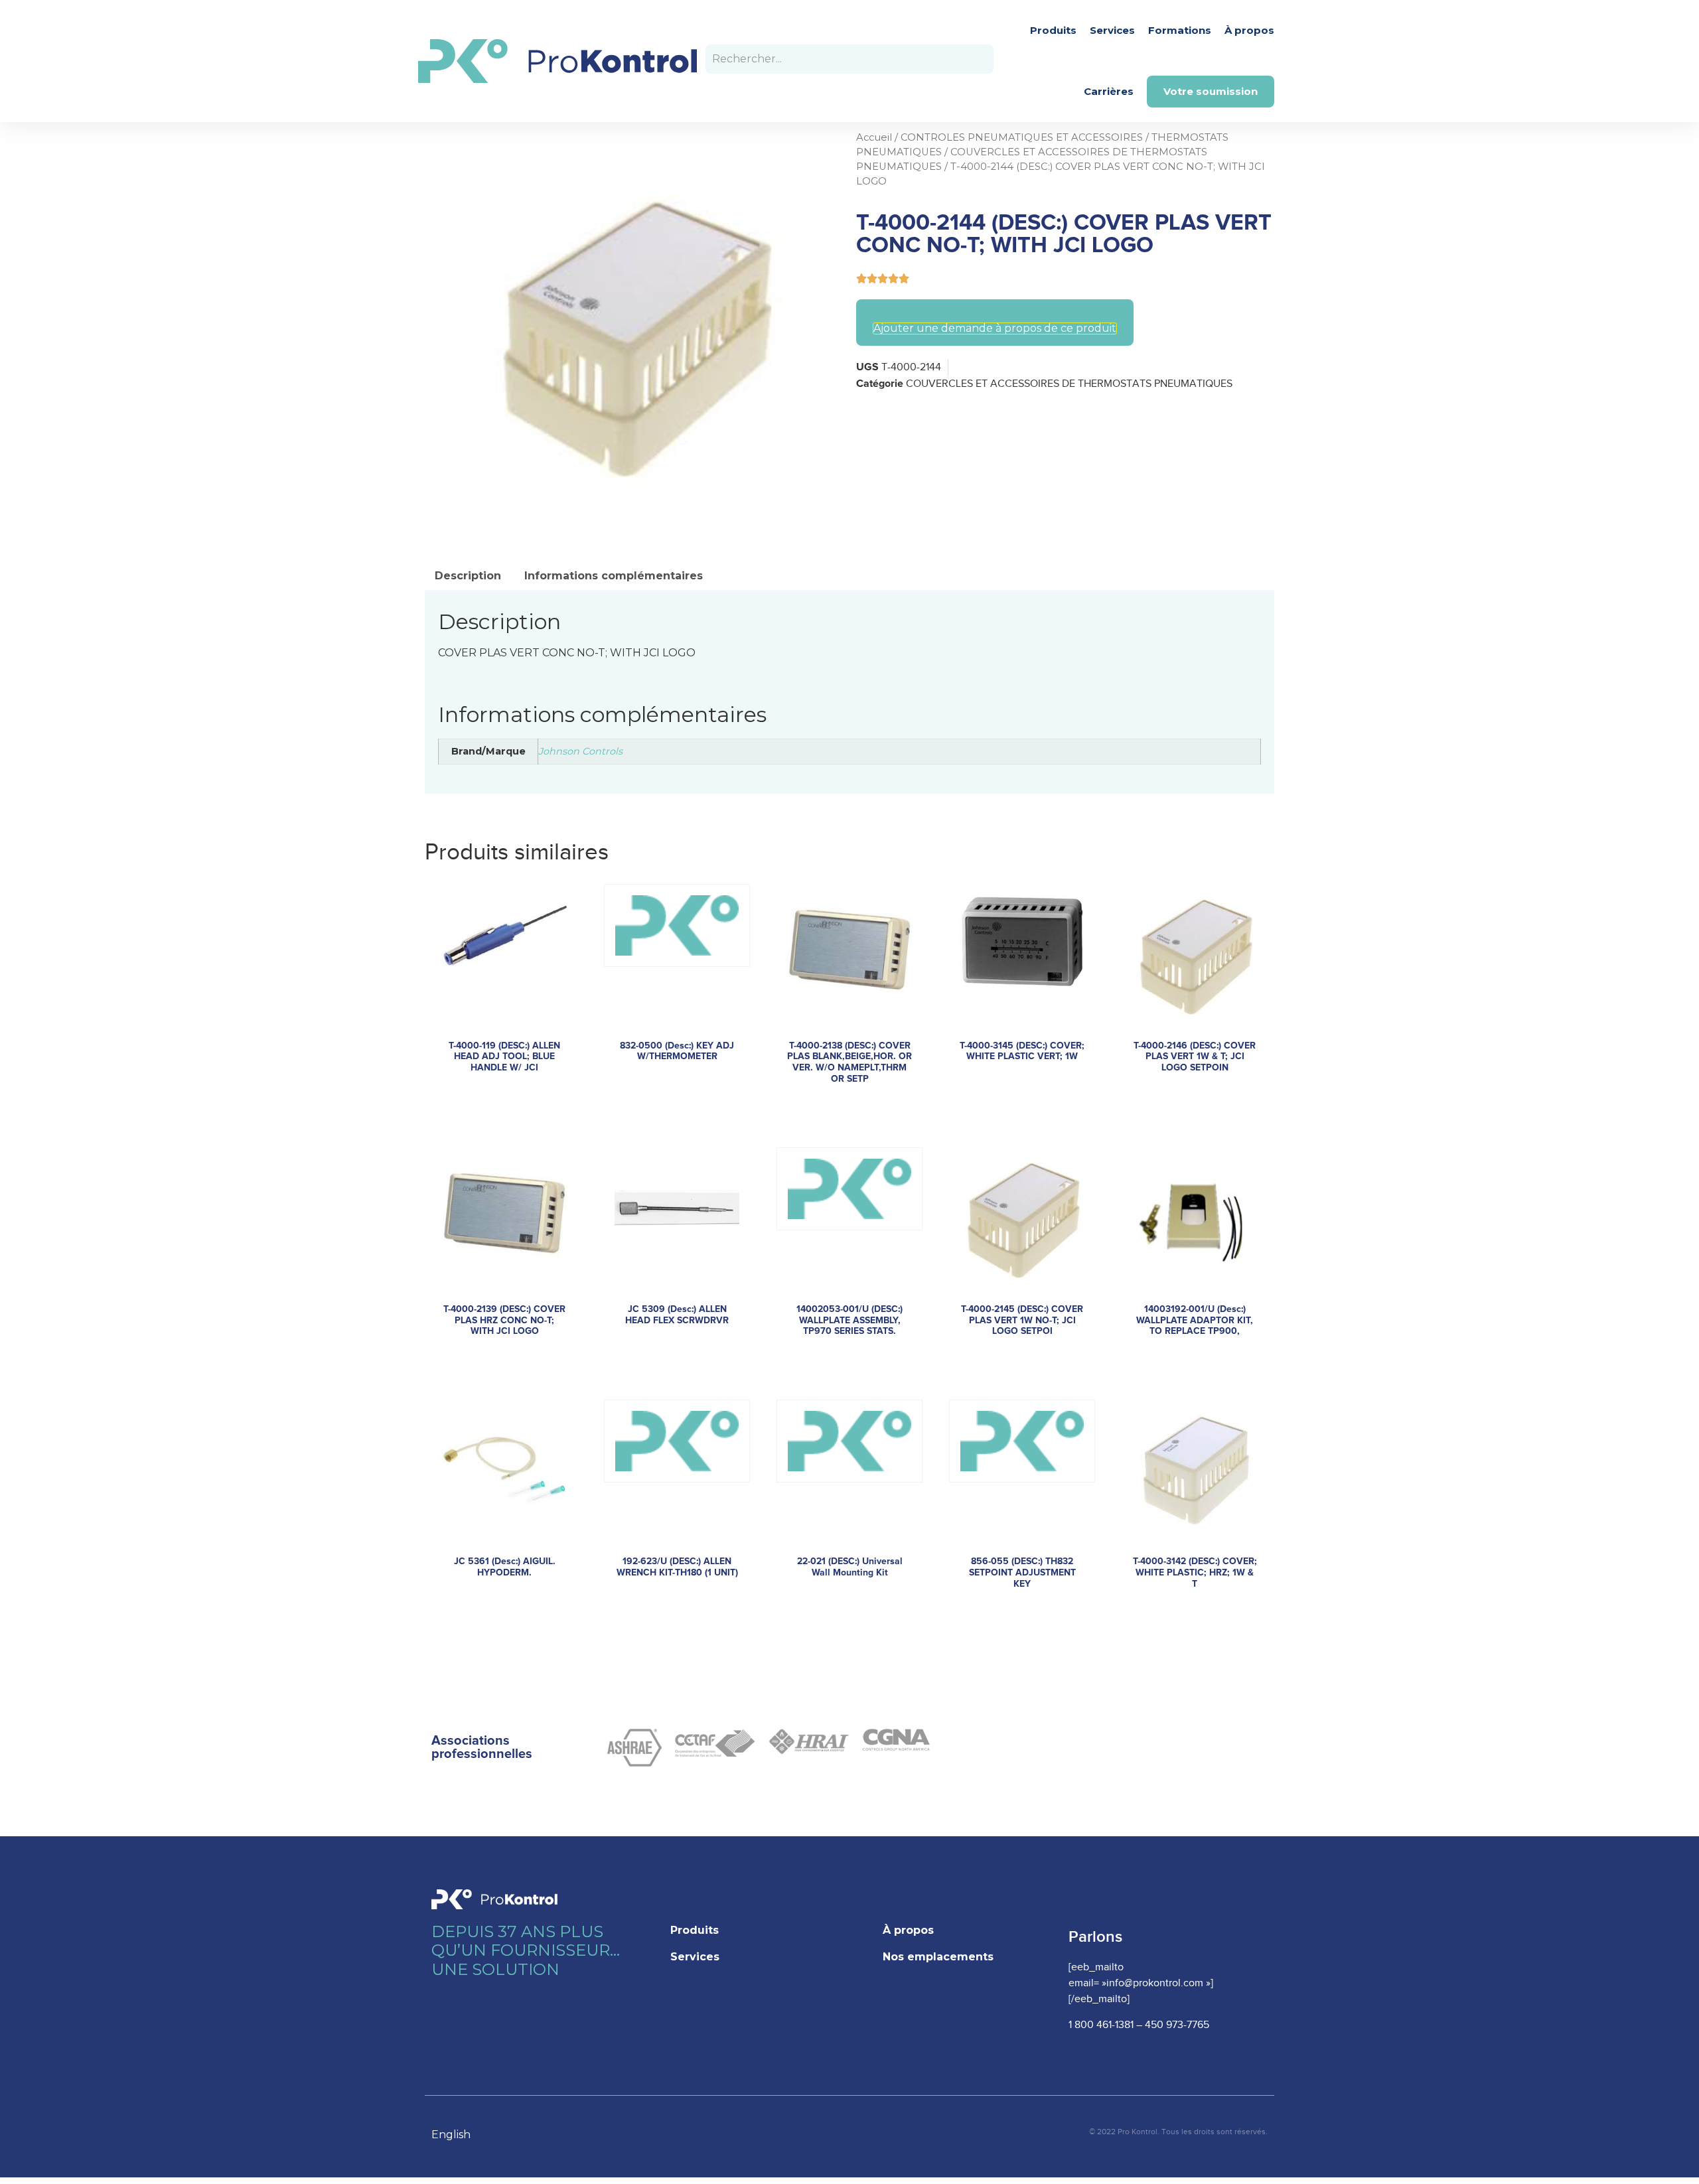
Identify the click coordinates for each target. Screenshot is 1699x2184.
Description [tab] (468, 576)
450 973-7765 (1177, 2025)
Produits (1053, 30)
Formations (1180, 30)
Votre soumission (1211, 91)
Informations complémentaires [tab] (614, 576)
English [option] (451, 2135)
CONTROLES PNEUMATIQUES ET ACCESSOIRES (1022, 137)
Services (1112, 30)
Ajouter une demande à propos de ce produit (995, 328)
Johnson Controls (580, 751)
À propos (1249, 30)
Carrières (1109, 91)
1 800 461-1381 (1101, 2025)
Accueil (874, 137)
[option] (458, 2135)
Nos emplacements (938, 1957)
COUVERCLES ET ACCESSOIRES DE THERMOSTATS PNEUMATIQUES (1069, 384)
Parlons (1095, 1937)
